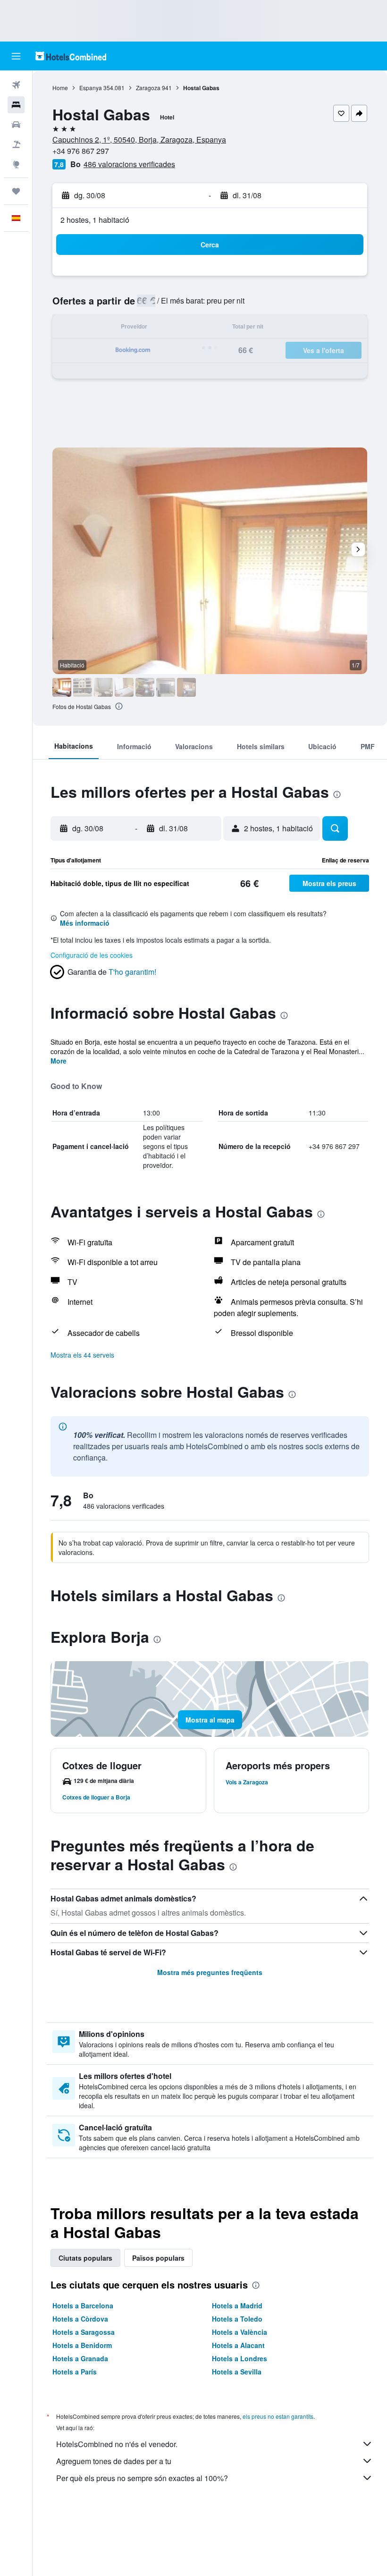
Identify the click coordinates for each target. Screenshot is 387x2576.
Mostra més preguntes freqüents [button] (210, 1972)
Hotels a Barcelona (83, 2306)
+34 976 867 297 (81, 151)
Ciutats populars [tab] (85, 2258)
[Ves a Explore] (16, 164)
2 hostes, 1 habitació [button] (95, 220)
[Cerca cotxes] (16, 125)
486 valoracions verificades (129, 164)
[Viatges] (16, 191)
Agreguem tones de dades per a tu (114, 2461)
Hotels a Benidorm (82, 2345)
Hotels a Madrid (237, 2306)
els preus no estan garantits (278, 2416)
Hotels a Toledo (237, 2319)
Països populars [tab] (158, 2258)
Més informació (85, 923)
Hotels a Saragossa (84, 2332)
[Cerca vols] (16, 85)
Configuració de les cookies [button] (92, 955)
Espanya (91, 88)
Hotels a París (75, 2372)
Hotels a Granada (80, 2358)
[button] (16, 56)
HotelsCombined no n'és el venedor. (117, 2444)
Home (60, 88)
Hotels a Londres (240, 2358)
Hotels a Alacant (238, 2345)
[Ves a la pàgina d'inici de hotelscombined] (71, 56)
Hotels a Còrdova (80, 2319)
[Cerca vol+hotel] (16, 144)
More (59, 1061)
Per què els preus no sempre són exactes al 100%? (142, 2478)
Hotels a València (240, 2332)
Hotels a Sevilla (237, 2372)
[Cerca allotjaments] (16, 105)
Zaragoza (148, 88)
